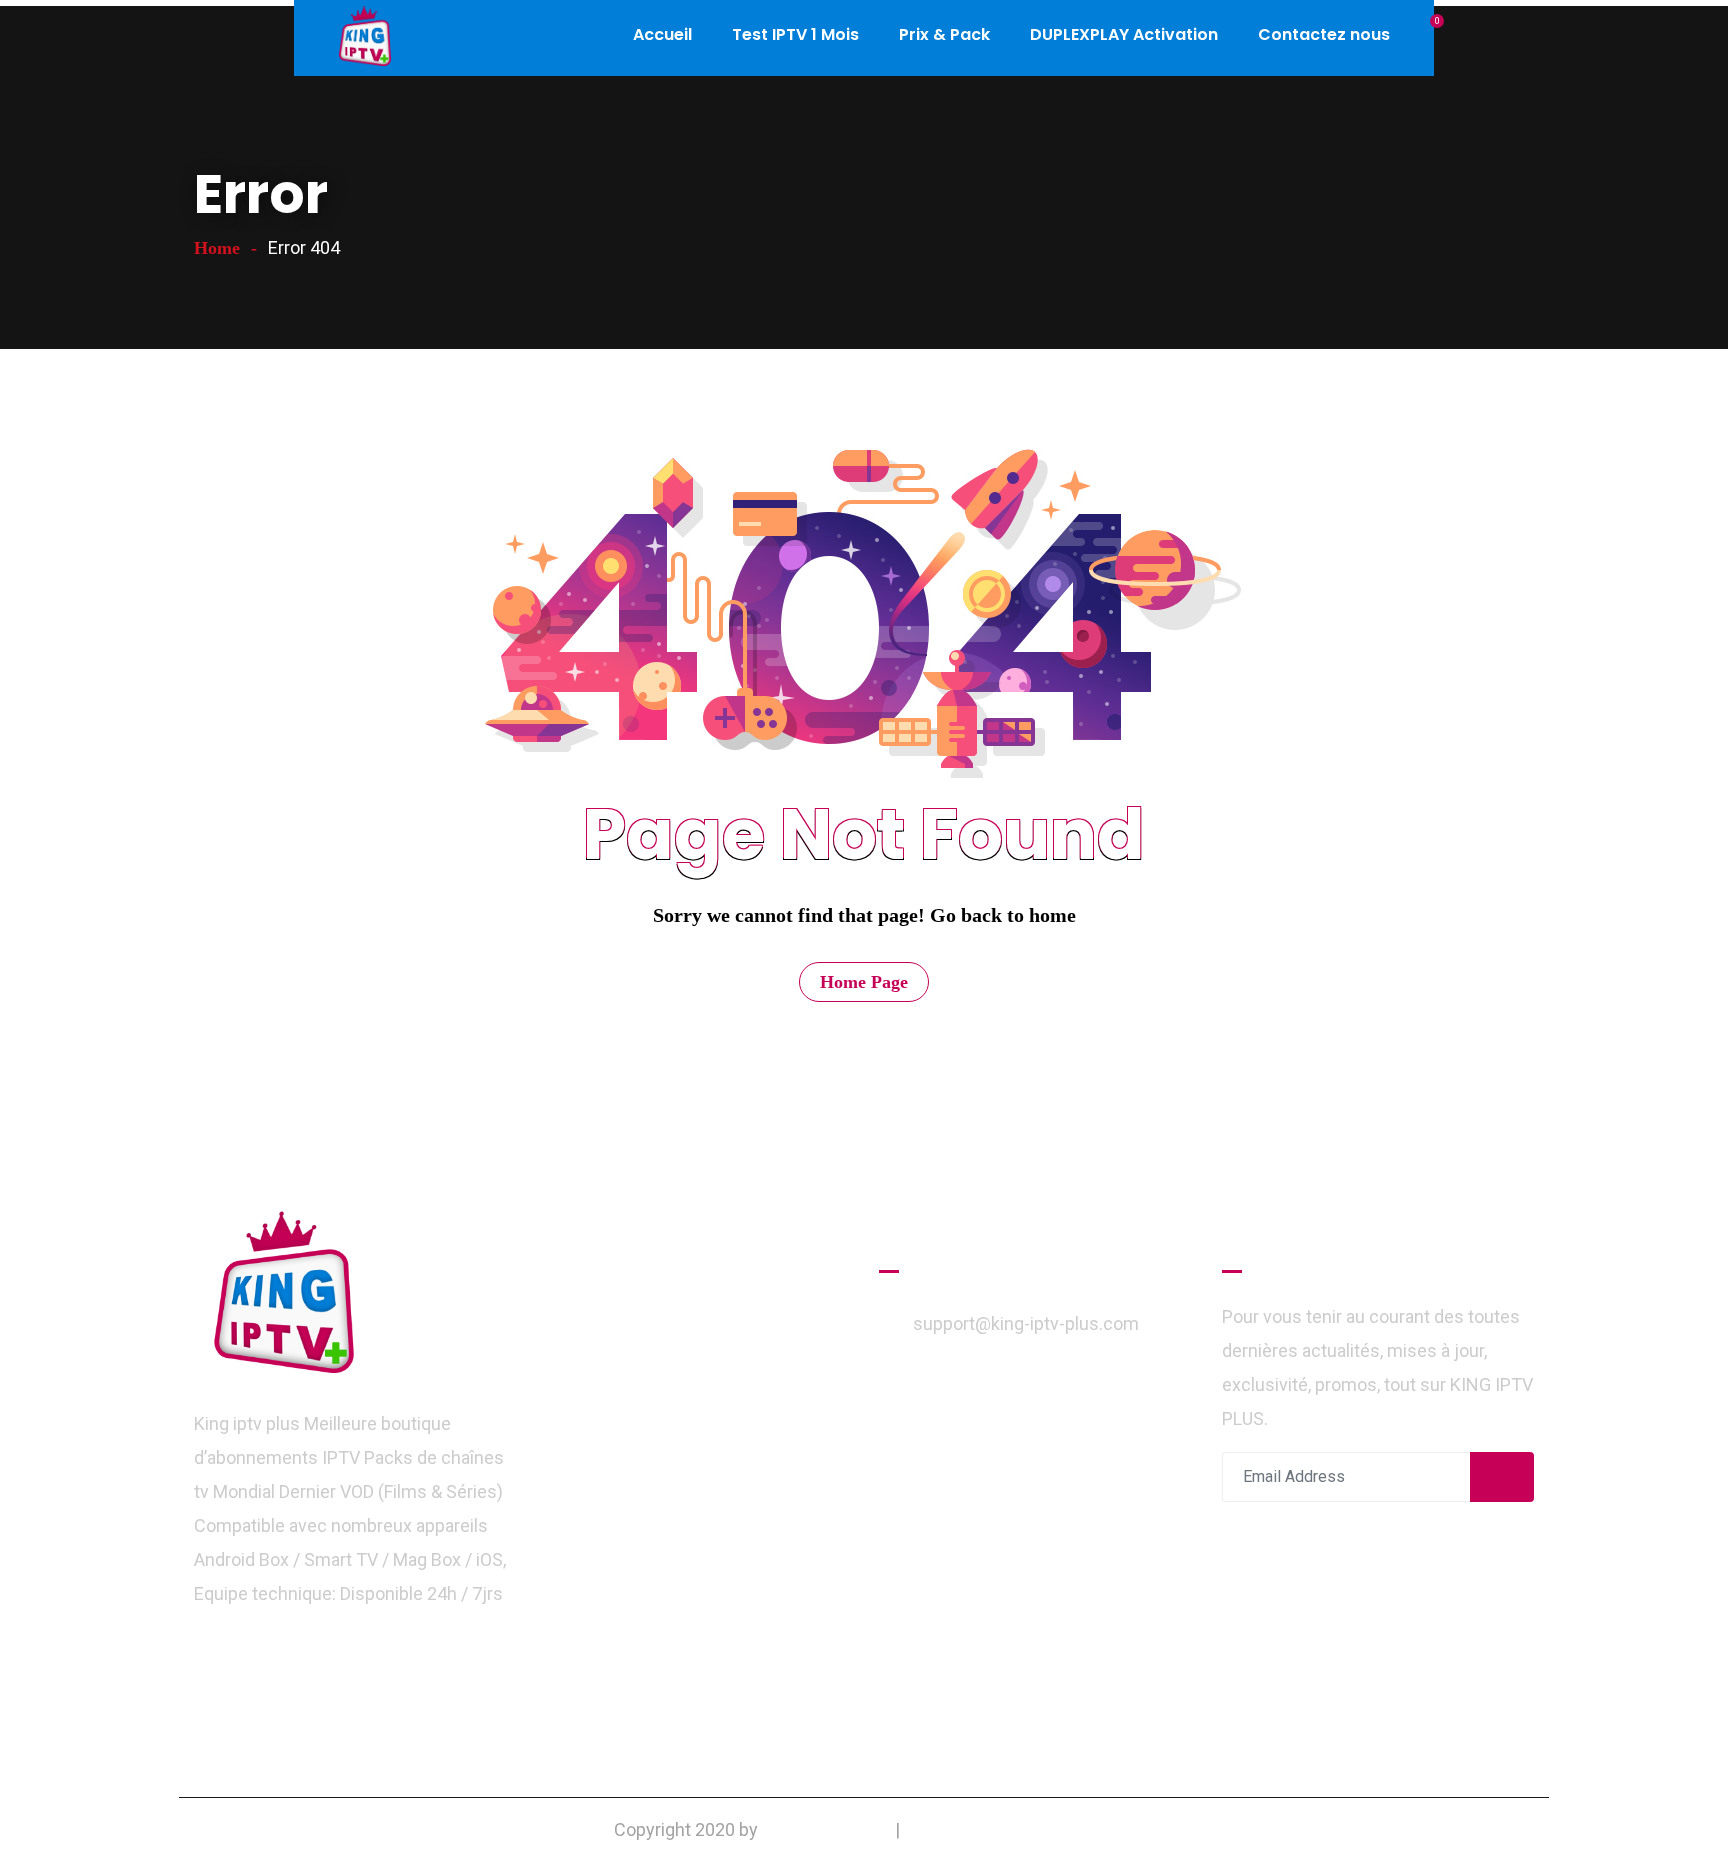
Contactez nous (1324, 34)
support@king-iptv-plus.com (1026, 1323)
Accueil (662, 34)
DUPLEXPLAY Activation (1124, 34)
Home (217, 248)
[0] (1427, 34)
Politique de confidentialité (1009, 1829)
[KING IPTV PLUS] (365, 38)
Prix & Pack (944, 34)
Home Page (864, 982)
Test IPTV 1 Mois (795, 34)
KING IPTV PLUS (826, 1829)
